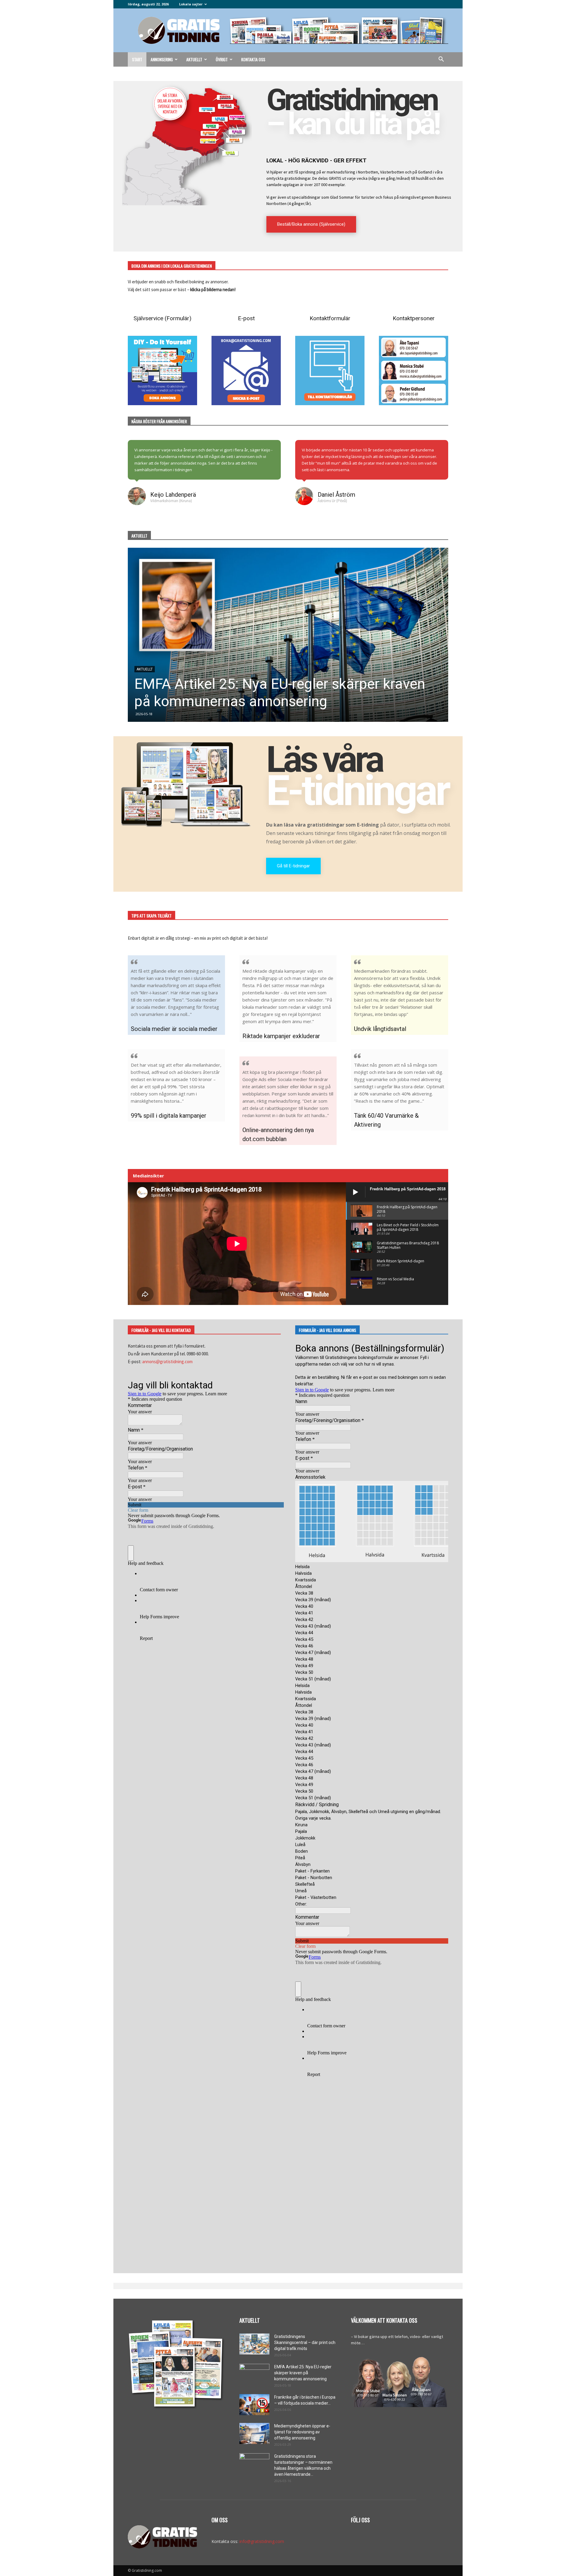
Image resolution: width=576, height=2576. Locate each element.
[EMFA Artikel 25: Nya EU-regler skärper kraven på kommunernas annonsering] (254, 2374)
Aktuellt (194, 59)
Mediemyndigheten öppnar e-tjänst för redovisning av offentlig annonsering (302, 2432)
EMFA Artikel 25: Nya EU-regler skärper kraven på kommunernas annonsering (303, 2373)
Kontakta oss (253, 59)
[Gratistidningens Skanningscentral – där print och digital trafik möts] (254, 2344)
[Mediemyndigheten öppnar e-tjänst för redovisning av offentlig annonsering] (254, 2433)
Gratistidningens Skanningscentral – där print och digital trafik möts (305, 2343)
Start (137, 59)
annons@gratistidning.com (167, 1362)
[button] (441, 60)
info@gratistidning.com (262, 2541)
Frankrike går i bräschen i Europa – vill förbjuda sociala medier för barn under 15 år (283, 693)
